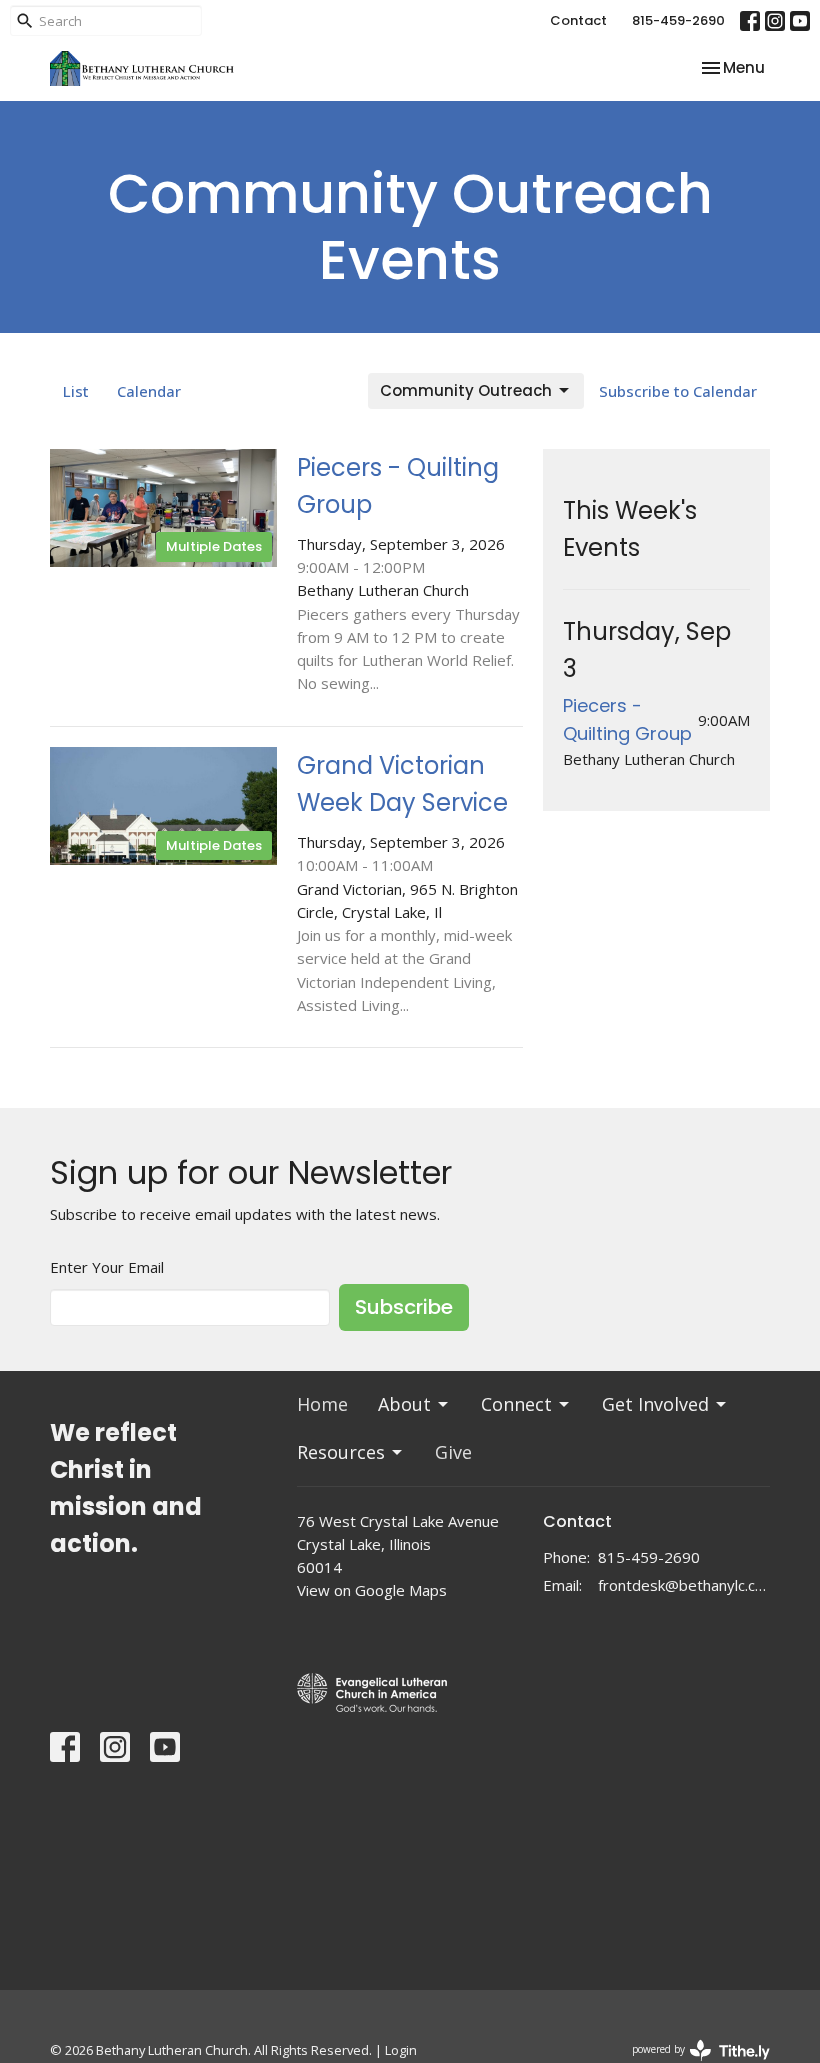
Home (322, 1404)
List (76, 391)
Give (453, 1452)
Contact (578, 20)
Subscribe (404, 1307)
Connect (516, 1404)
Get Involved (655, 1404)
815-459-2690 (678, 20)
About (404, 1404)
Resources (341, 1452)
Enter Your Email (107, 1267)
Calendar (149, 391)
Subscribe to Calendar (678, 391)
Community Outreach (466, 390)
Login (401, 2050)
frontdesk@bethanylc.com (684, 1585)
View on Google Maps (372, 1590)
